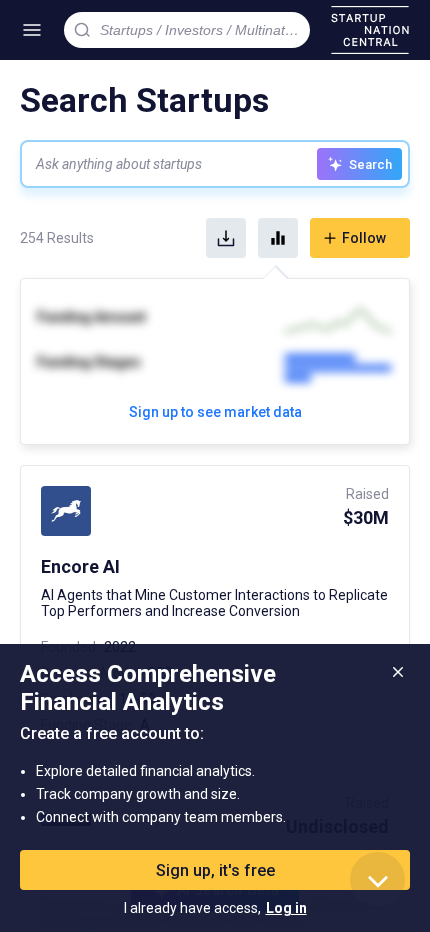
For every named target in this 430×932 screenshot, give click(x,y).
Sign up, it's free (215, 870)
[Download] (226, 238)
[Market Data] (278, 238)
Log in (286, 908)
